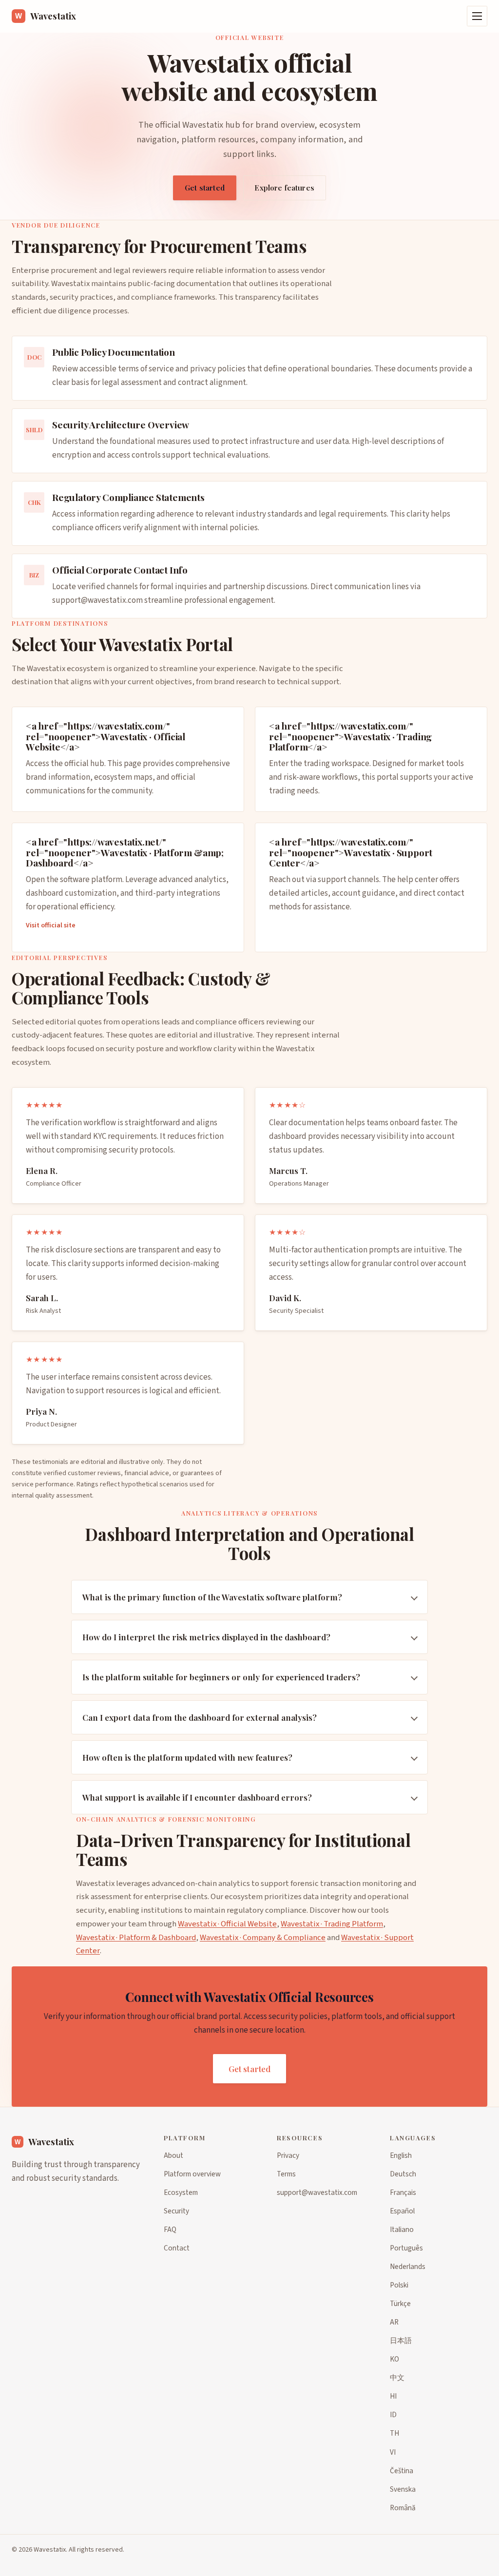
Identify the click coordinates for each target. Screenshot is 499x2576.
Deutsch (403, 2174)
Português (406, 2248)
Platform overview (192, 2174)
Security (176, 2211)
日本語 (401, 2341)
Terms (286, 2174)
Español (402, 2211)
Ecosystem (181, 2192)
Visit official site (51, 926)
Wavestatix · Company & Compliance (263, 1938)
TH (394, 2433)
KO (394, 2359)
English (401, 2155)
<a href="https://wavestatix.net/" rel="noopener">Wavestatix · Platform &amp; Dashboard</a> (125, 852)
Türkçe (400, 2304)
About (173, 2155)
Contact (177, 2248)
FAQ (170, 2230)
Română (403, 2508)
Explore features (284, 188)
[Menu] (477, 16)
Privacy (288, 2155)
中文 (397, 2378)
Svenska (403, 2489)
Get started (205, 188)
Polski (399, 2285)
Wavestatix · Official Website (227, 1924)
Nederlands (408, 2267)
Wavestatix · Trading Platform (332, 1924)
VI (393, 2452)
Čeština (402, 2471)
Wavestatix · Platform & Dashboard (136, 1938)
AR (394, 2322)
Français (403, 2192)
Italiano (402, 2230)
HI (393, 2396)
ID (393, 2415)
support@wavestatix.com (97, 600)
